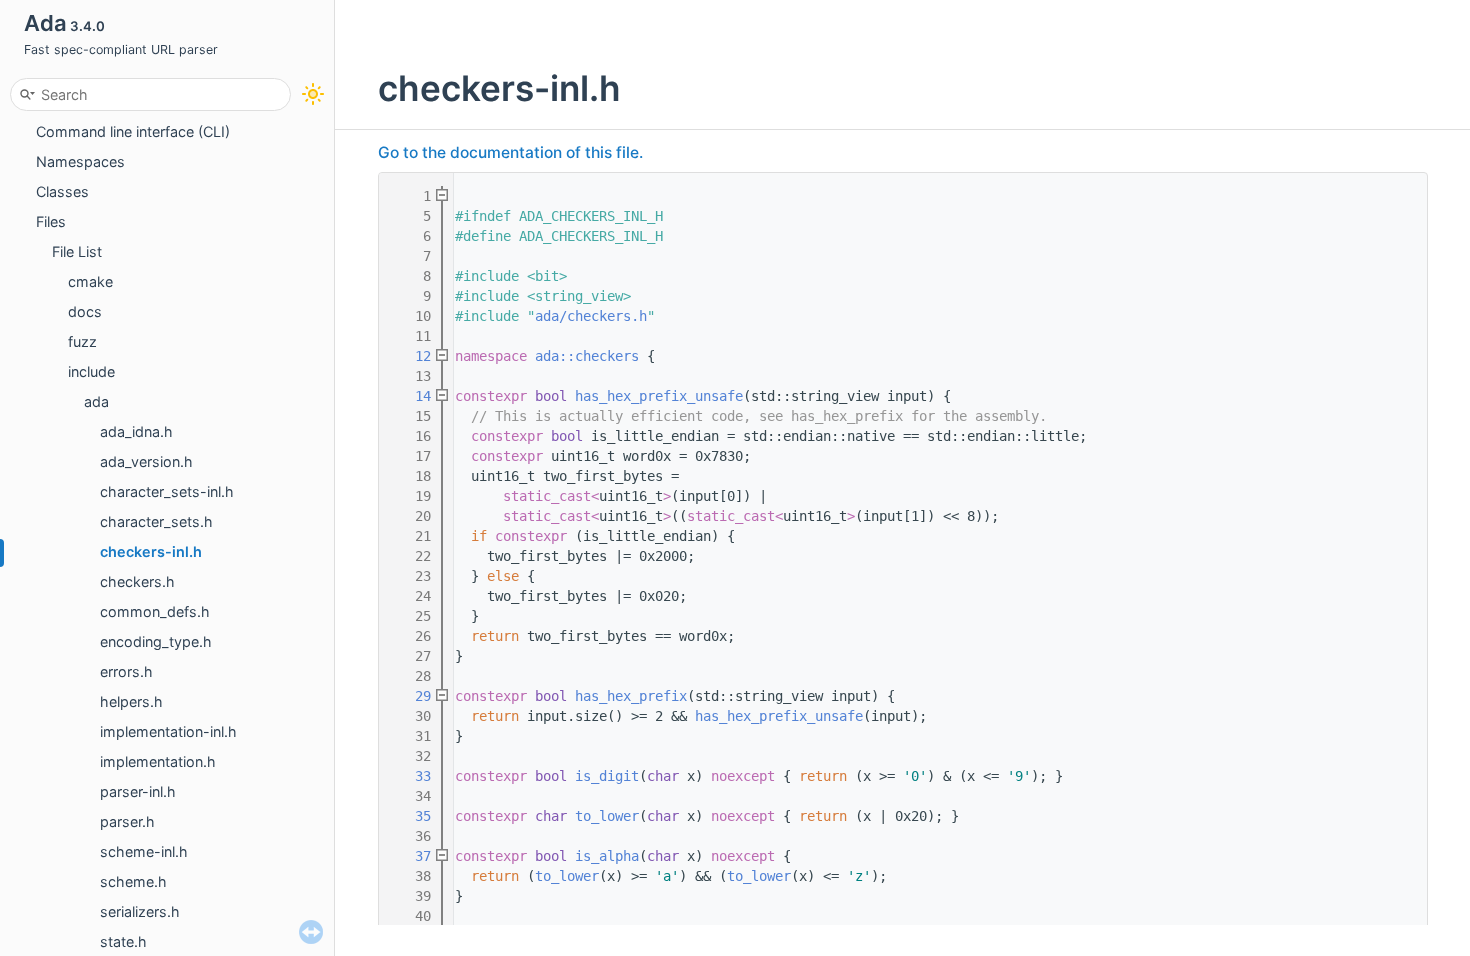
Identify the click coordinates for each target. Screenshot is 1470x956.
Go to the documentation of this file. (510, 152)
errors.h (126, 671)
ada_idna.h (136, 431)
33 (411, 776)
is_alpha (607, 856)
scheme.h (133, 881)
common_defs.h (155, 611)
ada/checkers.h (591, 316)
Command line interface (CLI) (133, 131)
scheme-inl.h (144, 851)
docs (85, 311)
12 (411, 356)
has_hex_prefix (631, 696)
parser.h (127, 821)
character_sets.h (156, 521)
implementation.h (158, 761)
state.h (123, 941)
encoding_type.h (156, 641)
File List (77, 251)
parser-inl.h (138, 791)
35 (411, 816)
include (91, 371)
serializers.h (140, 911)
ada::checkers (587, 356)
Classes (62, 191)
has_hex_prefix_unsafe (659, 396)
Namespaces (80, 161)
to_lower (607, 816)
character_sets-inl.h (167, 491)
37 (411, 856)
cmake (90, 281)
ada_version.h (146, 461)
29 (411, 696)
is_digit (607, 776)
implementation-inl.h (168, 731)
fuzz (82, 341)
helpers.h (131, 701)
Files (51, 221)
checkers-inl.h (151, 551)
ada (96, 401)
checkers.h (137, 581)
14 (411, 396)
